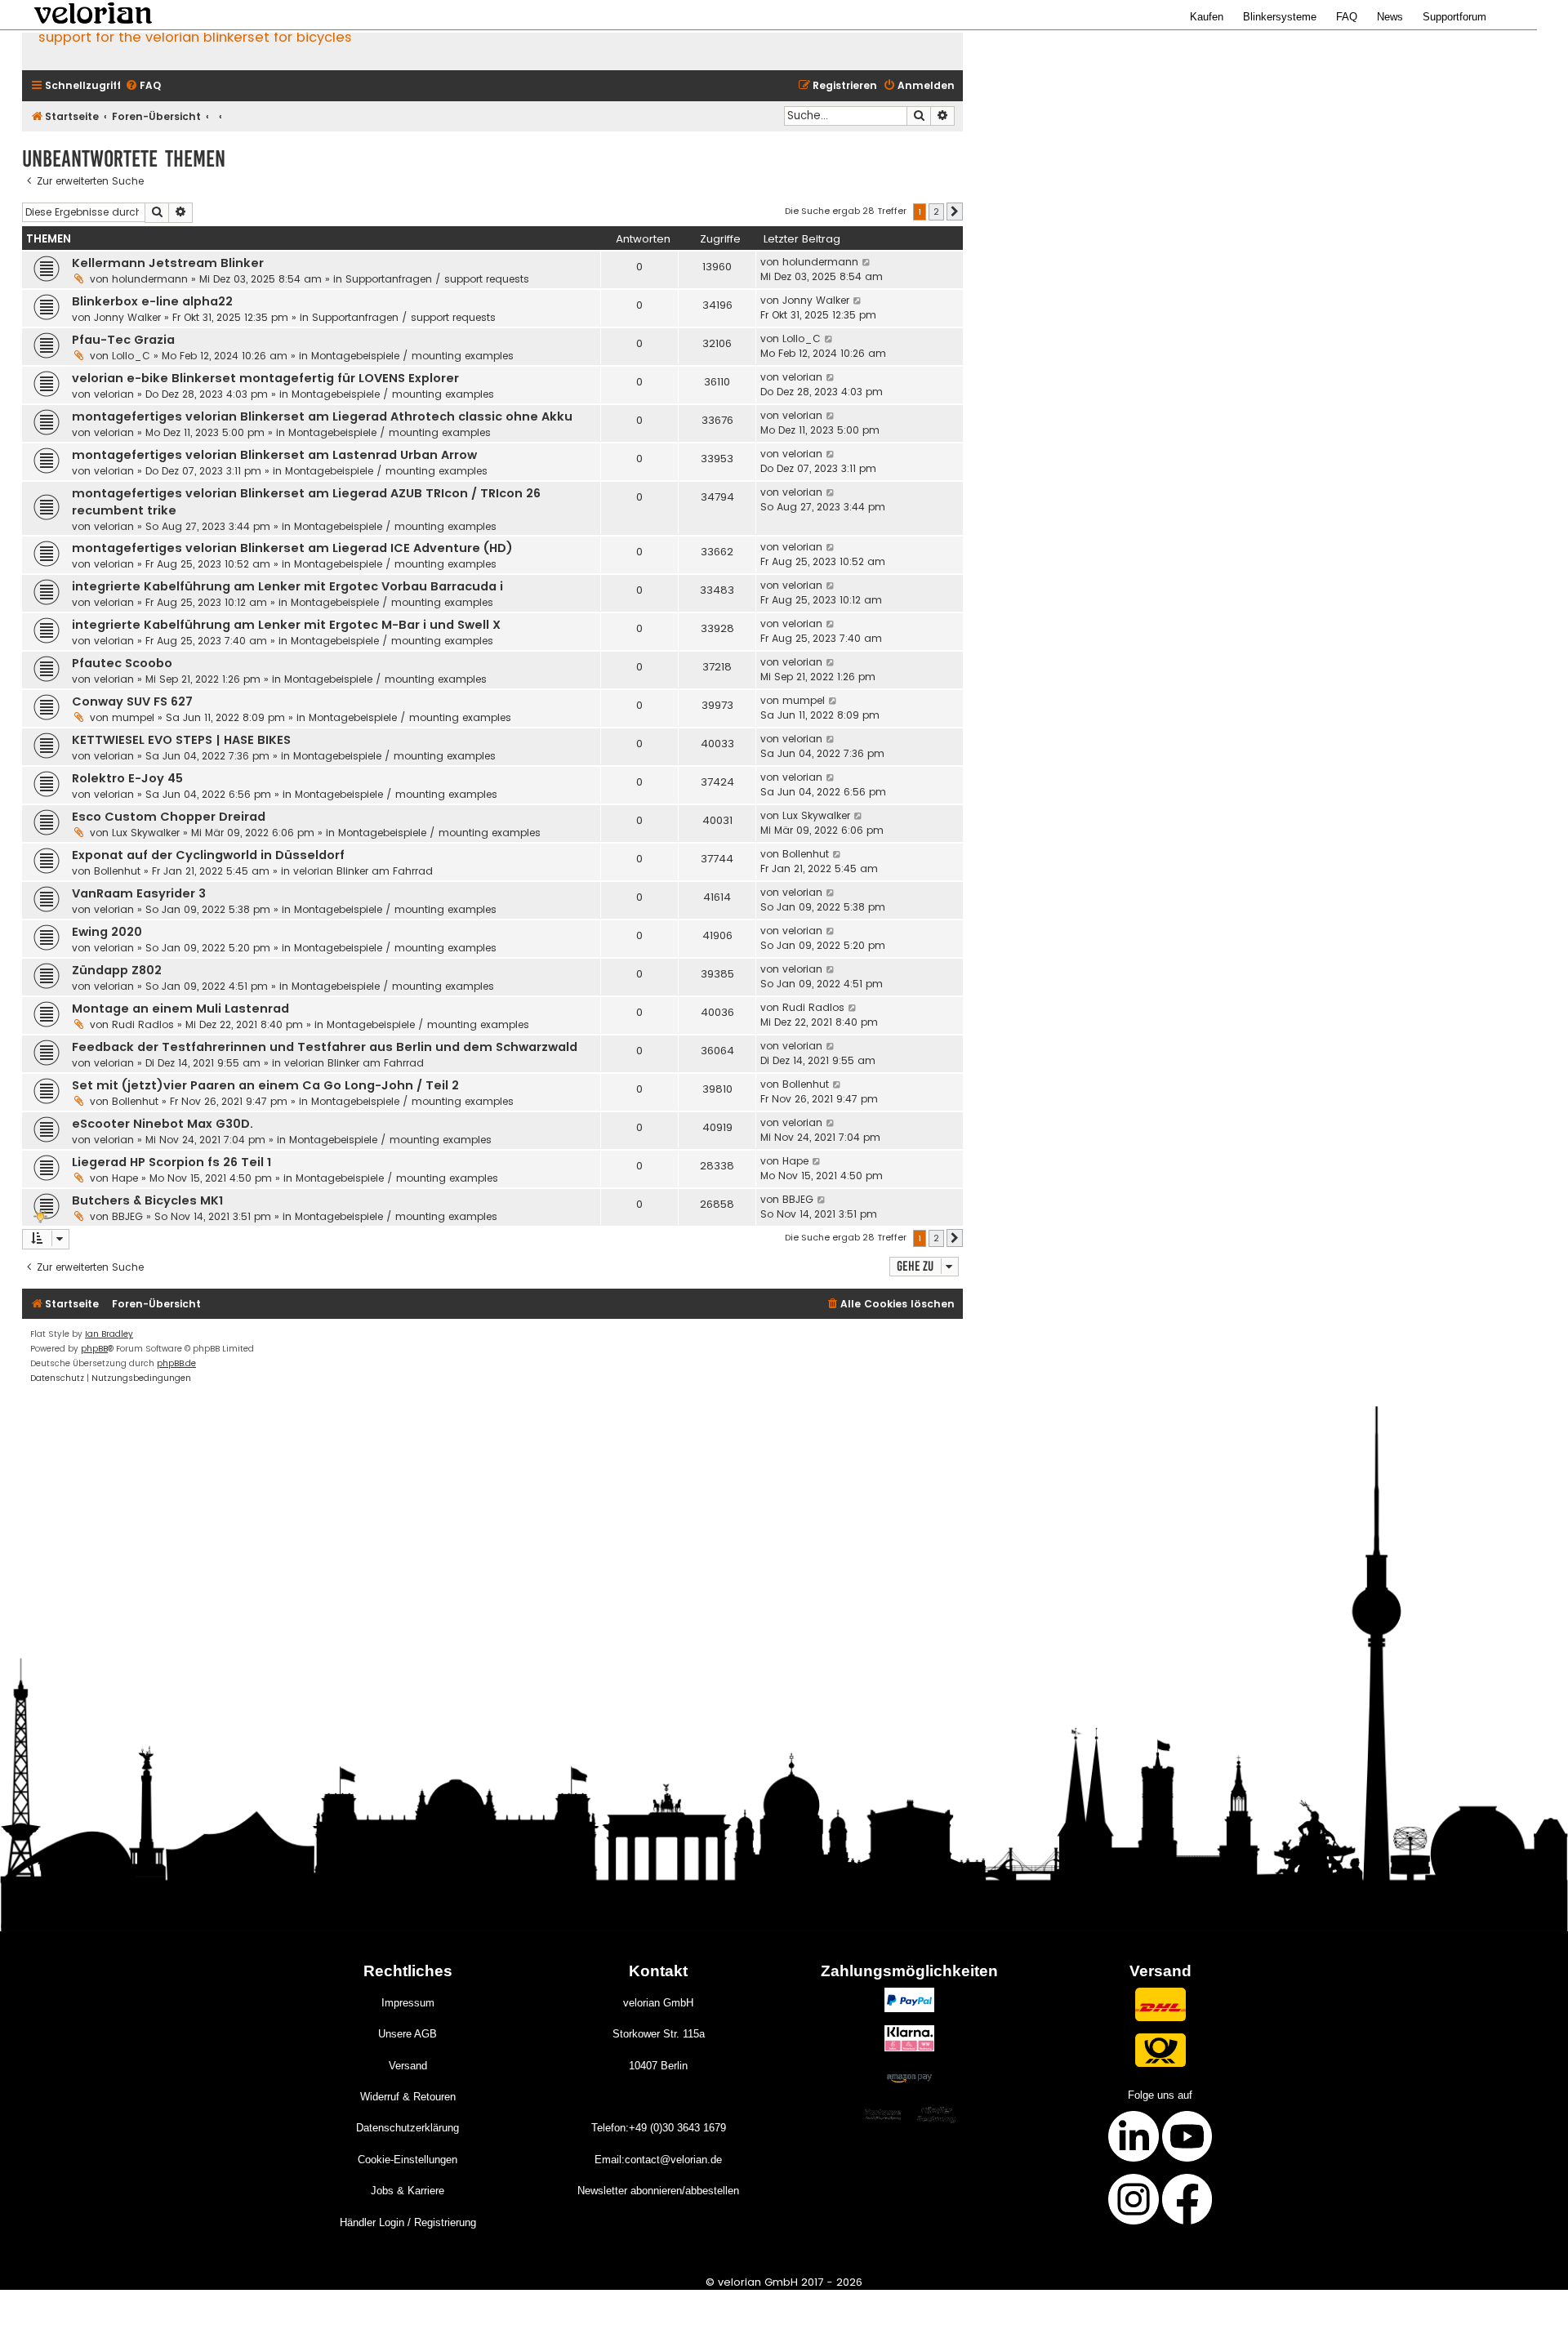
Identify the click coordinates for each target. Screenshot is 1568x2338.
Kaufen (1207, 17)
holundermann (150, 279)
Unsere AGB (408, 2034)
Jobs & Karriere (408, 2191)
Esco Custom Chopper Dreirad (169, 817)
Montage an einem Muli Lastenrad (180, 1009)
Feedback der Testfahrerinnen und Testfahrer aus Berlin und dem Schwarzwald (325, 1047)
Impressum (408, 2003)
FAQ (1347, 17)
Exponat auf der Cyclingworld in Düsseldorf (208, 855)
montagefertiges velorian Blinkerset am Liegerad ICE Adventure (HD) (292, 548)
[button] (955, 212)
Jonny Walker (127, 317)
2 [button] (936, 212)
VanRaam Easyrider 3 (139, 893)
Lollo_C (131, 356)
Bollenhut (117, 871)
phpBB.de (176, 1363)
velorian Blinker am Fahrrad (363, 871)
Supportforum (1454, 17)
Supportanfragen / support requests (437, 279)
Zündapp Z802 (117, 970)
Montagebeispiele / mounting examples (412, 356)
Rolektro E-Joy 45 (127, 778)
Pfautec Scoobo (122, 663)
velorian (114, 394)
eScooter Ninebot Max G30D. (163, 1124)
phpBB (94, 1349)
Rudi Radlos (143, 1024)
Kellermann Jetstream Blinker (168, 263)
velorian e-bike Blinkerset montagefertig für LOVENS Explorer (265, 378)
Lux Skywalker (146, 833)
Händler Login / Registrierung (408, 2222)
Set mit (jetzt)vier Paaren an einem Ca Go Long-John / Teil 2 (265, 1085)
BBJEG (127, 1216)
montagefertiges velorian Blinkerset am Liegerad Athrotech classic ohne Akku (322, 416)
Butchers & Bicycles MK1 (147, 1200)
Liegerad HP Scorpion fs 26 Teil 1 (171, 1162)
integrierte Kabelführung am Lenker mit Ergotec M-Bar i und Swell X (286, 625)
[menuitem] (143, 86)
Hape (125, 1178)
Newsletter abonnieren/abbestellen (658, 2191)
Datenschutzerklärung (408, 2128)
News (1390, 17)
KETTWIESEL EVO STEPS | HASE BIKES (181, 740)
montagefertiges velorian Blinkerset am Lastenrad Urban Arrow (274, 455)
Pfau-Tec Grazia (123, 340)
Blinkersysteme (1280, 17)
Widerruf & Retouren (408, 2097)
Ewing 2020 (107, 932)
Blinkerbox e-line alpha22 (152, 301)
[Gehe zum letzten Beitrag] (867, 262)
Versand (408, 2066)
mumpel (133, 717)
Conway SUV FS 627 (132, 701)
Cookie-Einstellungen (408, 2160)
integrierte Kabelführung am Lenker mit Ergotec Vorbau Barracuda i (287, 586)
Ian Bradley (109, 1334)
